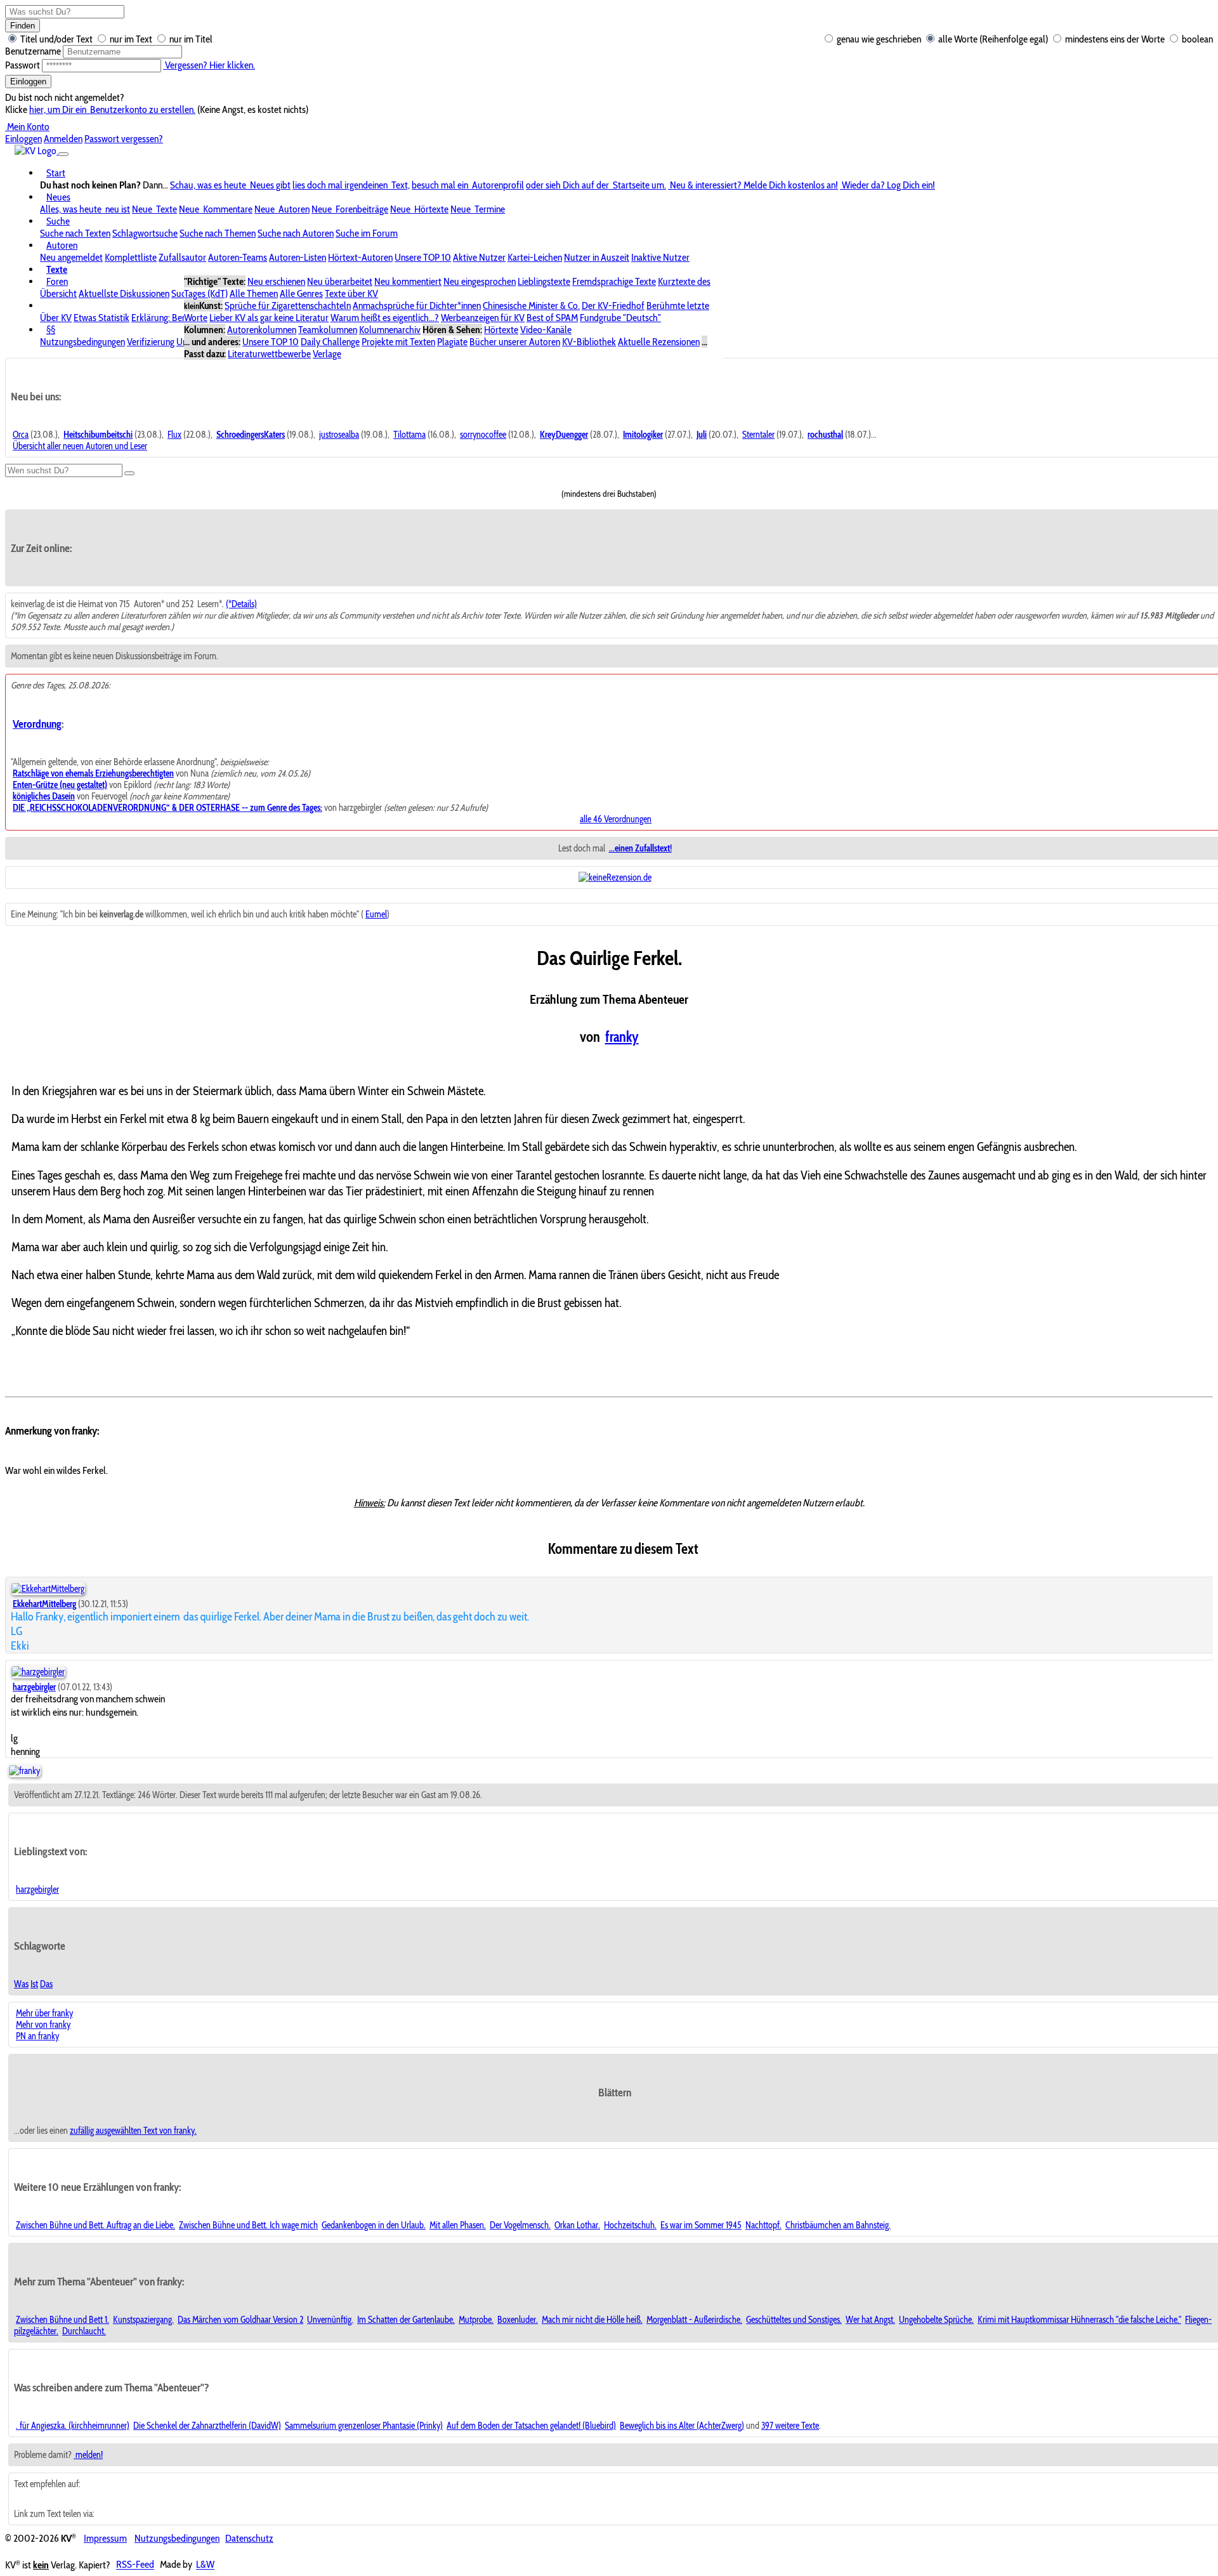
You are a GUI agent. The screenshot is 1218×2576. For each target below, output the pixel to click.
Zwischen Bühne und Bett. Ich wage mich (248, 2225)
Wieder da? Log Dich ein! (887, 185)
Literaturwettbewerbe (269, 354)
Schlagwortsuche (145, 233)
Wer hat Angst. (870, 2320)
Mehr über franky (44, 2013)
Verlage (327, 354)
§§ (51, 330)
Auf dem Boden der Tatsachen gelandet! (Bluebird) (531, 2426)
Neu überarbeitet (340, 281)
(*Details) (241, 604)
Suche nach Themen (218, 233)
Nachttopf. (763, 2225)
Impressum (105, 2538)
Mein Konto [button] (27, 127)
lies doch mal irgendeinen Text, (351, 185)
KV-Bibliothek (589, 342)
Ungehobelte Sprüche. (936, 2320)
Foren (57, 281)
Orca (21, 435)
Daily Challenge (330, 342)
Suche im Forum (367, 233)
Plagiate (452, 342)
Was (21, 1984)
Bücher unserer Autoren (515, 342)
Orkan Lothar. (577, 2225)
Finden (23, 26)
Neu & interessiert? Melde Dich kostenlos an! (753, 185)
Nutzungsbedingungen (82, 342)
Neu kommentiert (408, 281)
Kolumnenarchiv (390, 330)
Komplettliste (131, 257)
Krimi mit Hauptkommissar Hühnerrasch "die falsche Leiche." (1079, 2320)
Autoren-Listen (298, 257)
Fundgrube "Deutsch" (620, 318)
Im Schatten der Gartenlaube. (406, 2320)
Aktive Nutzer (479, 257)
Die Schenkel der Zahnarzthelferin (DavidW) (207, 2426)
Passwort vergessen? (124, 139)
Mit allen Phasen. (458, 2225)
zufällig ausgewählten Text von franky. (133, 2131)
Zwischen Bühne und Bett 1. (62, 2320)
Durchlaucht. (84, 2331)
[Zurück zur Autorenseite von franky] (24, 1771)
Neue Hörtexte (419, 209)
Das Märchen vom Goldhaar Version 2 (240, 2320)
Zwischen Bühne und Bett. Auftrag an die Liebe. (95, 2225)
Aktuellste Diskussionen (124, 293)
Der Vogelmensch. (520, 2225)
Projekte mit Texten (398, 342)
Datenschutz (249, 2538)
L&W (205, 2565)
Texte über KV (351, 293)
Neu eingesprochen (480, 281)
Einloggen (28, 82)
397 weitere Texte (790, 2426)
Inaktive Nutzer (660, 257)
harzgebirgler (37, 1889)
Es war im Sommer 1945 (701, 2225)
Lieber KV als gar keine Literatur (269, 318)
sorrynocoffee (483, 435)
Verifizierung (151, 342)
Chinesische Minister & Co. (531, 306)
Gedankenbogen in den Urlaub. (374, 2225)
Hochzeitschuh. (630, 2225)
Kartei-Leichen (535, 257)
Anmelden (63, 139)
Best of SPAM (552, 318)
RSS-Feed (135, 2565)
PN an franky (37, 2036)
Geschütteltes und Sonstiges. (794, 2320)
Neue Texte (154, 209)
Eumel (376, 914)
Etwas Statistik (101, 318)
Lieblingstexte (544, 281)
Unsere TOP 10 (423, 257)
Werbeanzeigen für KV (483, 318)
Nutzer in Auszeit (597, 257)
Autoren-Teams (238, 257)
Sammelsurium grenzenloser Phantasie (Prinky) (364, 2426)
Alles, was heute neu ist (85, 209)
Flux (174, 435)
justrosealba (339, 435)
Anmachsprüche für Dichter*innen (417, 306)
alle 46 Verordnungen (616, 819)
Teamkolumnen (328, 330)
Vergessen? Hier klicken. (209, 65)
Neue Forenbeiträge (350, 209)
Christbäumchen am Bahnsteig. (838, 2225)
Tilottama (409, 435)
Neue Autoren (282, 209)
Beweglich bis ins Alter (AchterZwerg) (682, 2426)
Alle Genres (301, 293)
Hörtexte (501, 330)
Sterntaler (758, 435)
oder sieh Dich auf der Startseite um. (596, 185)
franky (622, 1037)
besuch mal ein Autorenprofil (468, 185)
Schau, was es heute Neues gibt (230, 185)
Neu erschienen (276, 281)
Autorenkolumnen (262, 330)
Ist (34, 1984)
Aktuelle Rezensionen (659, 342)
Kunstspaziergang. (143, 2320)
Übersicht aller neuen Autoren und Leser (80, 446)
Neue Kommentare (216, 209)
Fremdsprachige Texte (614, 281)
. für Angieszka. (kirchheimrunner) (73, 2426)
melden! (88, 2455)
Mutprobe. (476, 2320)
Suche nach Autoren (296, 233)
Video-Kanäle (546, 330)
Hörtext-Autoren (360, 257)
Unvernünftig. (330, 2320)
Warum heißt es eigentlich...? (385, 318)
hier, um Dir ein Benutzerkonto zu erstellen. (112, 109)
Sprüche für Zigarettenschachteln (288, 306)
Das (46, 1984)
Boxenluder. (518, 2320)
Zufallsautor (182, 257)
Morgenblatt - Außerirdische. (694, 2320)
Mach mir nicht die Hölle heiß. (592, 2320)
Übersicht (58, 293)
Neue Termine (478, 209)
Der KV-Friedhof (613, 306)
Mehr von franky (43, 2025)
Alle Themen (254, 293)
